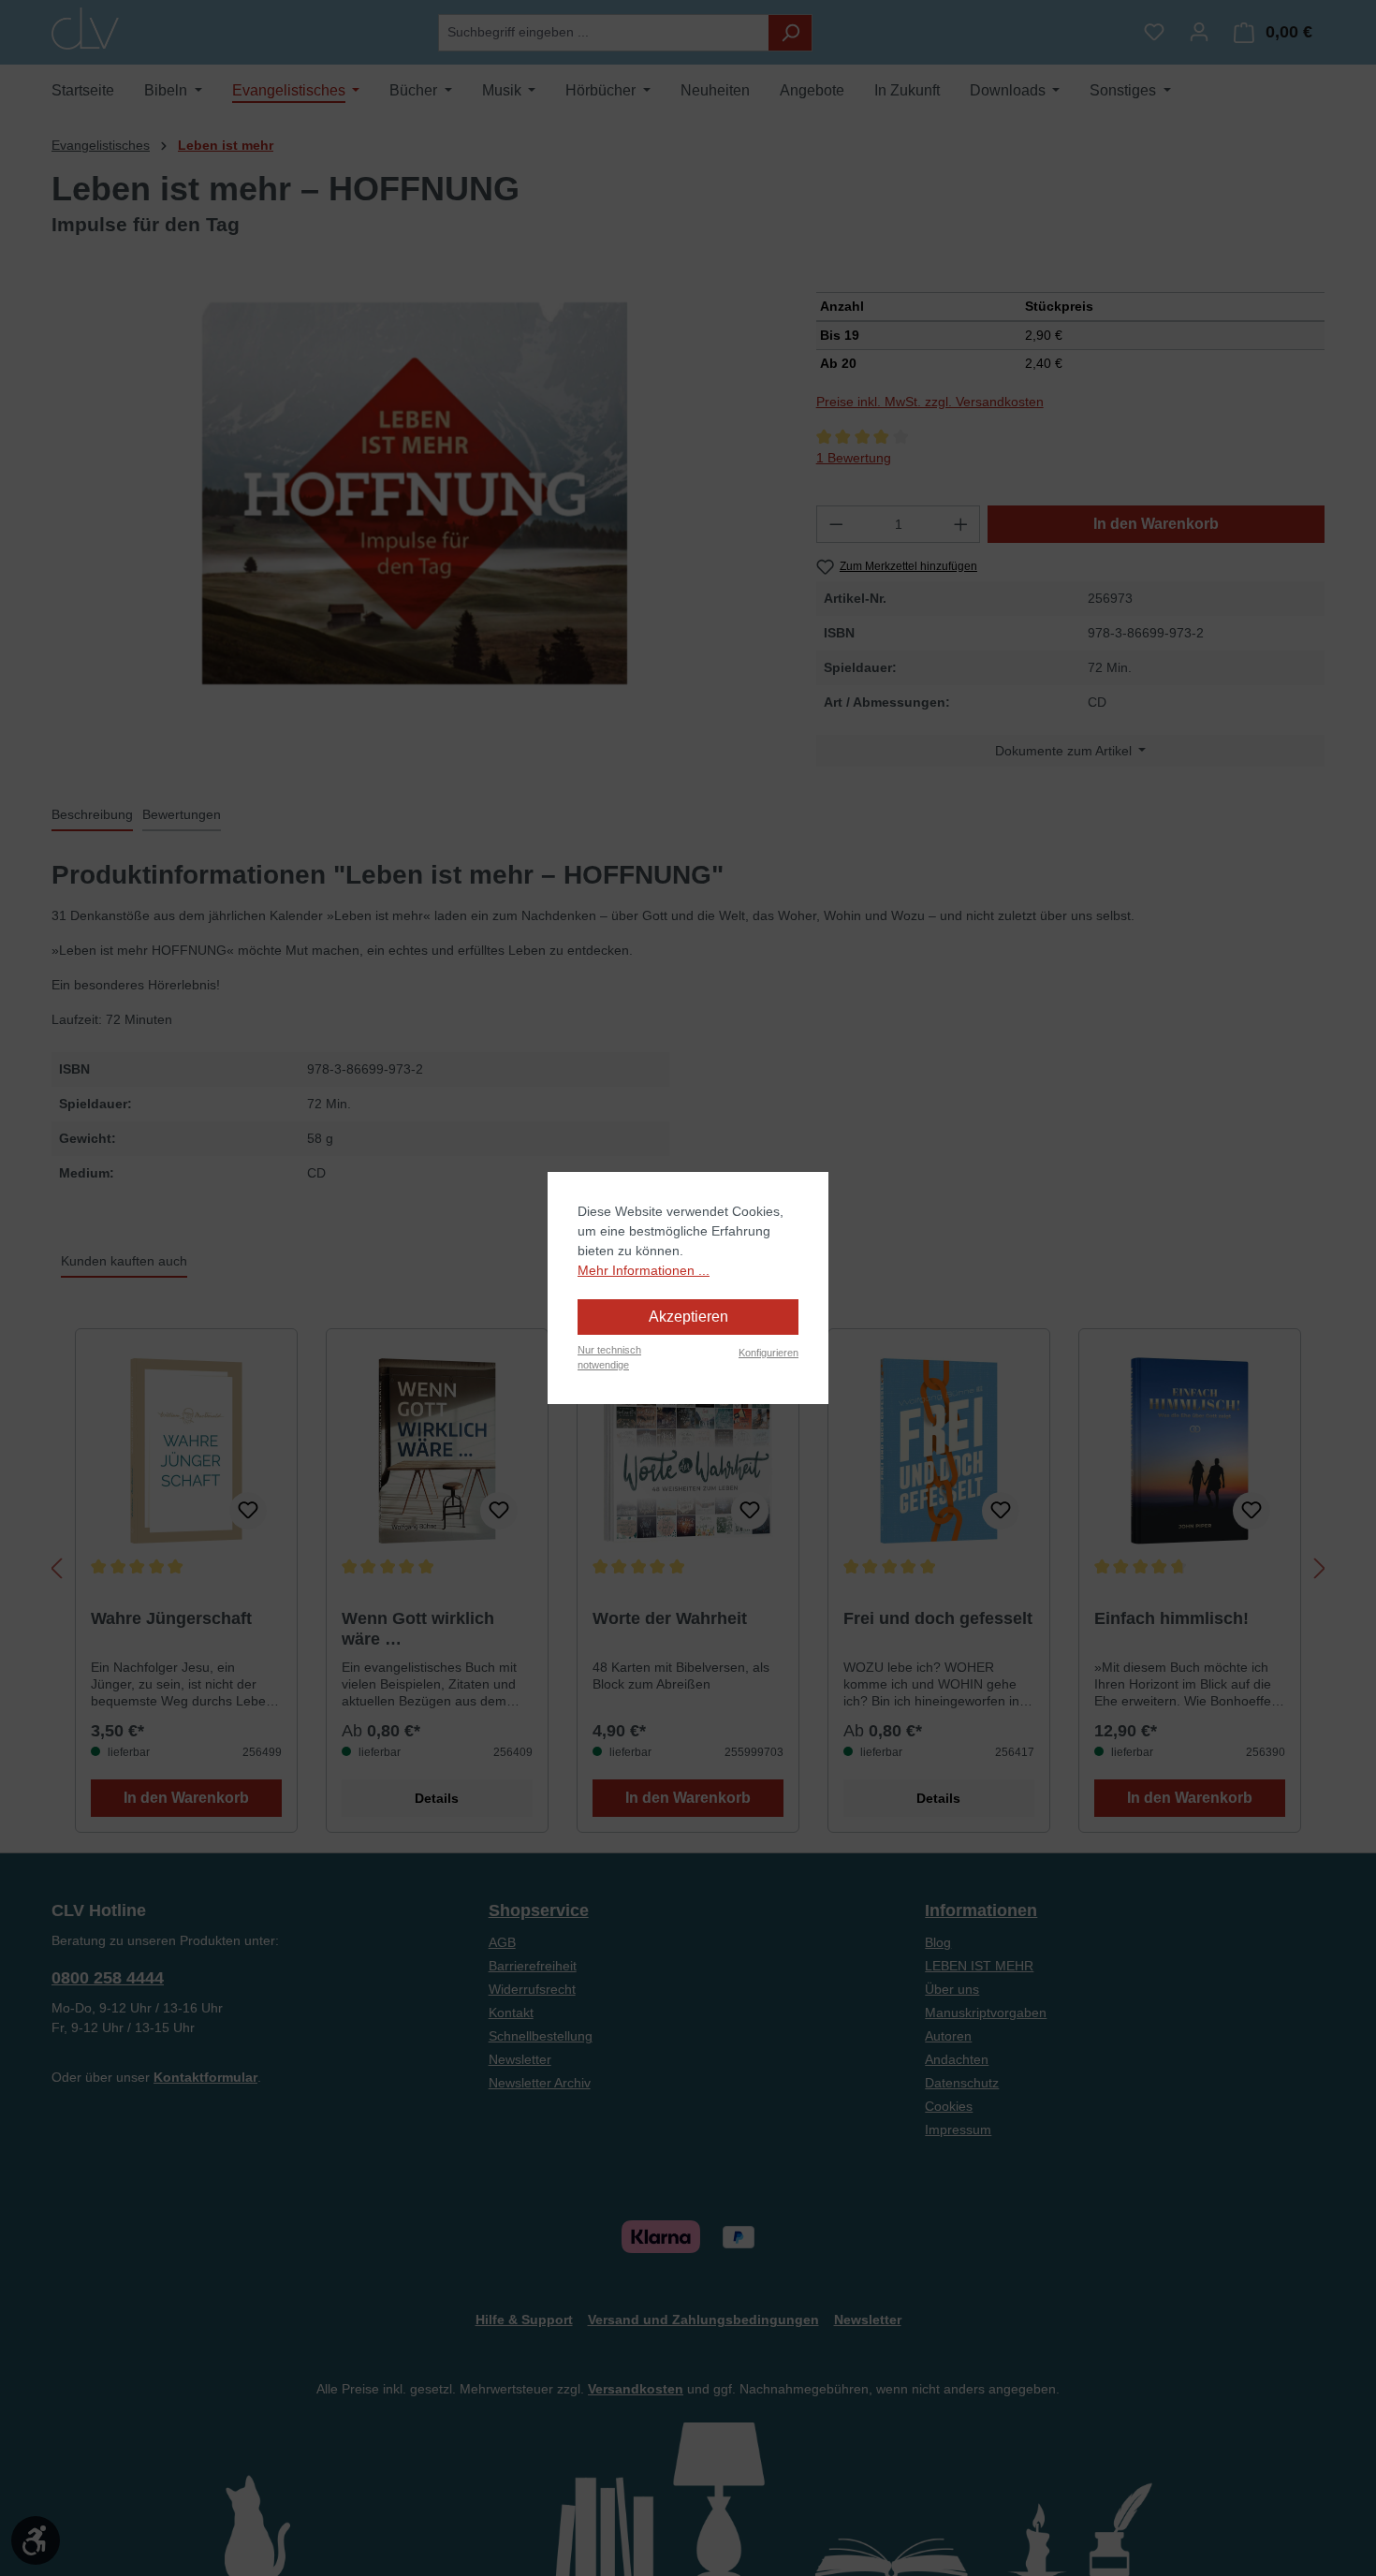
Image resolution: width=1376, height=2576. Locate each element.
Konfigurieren (769, 1353)
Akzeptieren (688, 1317)
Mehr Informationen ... (644, 1270)
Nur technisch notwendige (609, 1358)
